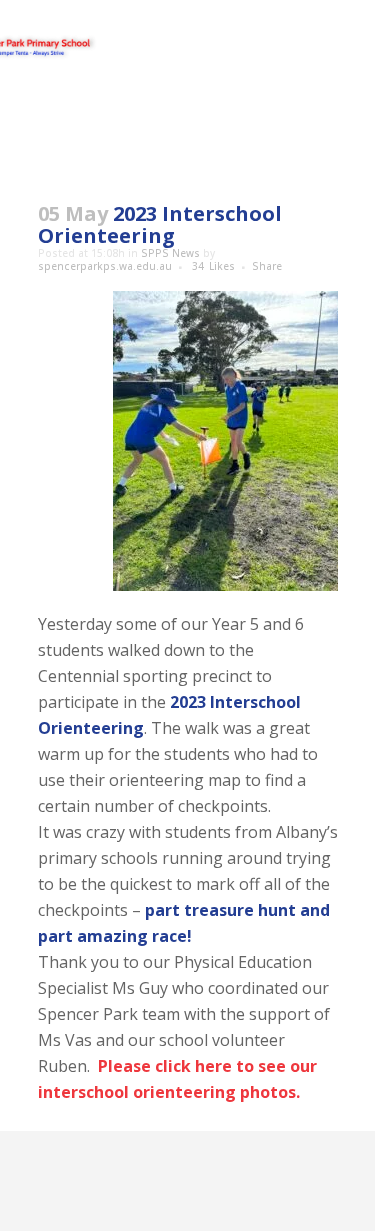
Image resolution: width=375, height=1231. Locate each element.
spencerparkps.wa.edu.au (105, 266)
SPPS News (170, 253)
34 (213, 266)
